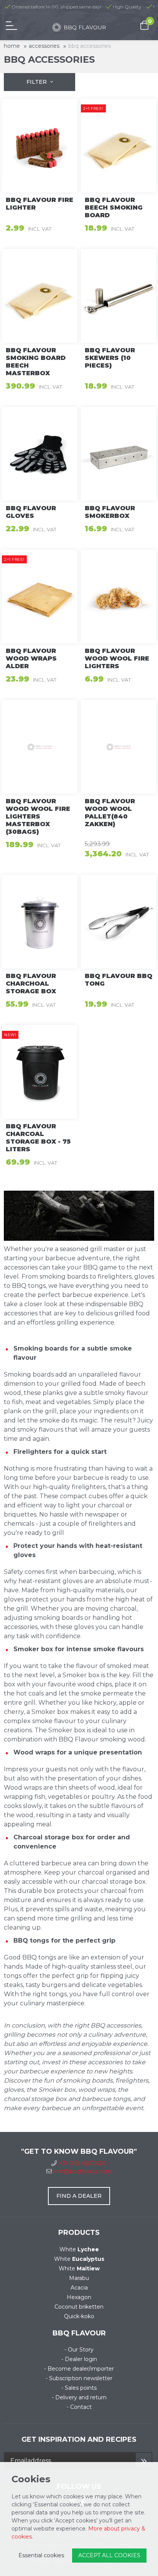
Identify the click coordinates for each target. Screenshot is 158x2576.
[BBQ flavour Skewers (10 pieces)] (118, 296)
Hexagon (79, 2297)
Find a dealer (79, 2196)
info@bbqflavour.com (83, 2171)
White (79, 2249)
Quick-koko (79, 2316)
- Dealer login (79, 2359)
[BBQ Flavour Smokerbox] (118, 454)
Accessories (44, 46)
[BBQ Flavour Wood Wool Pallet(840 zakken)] (118, 747)
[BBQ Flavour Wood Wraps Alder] (39, 596)
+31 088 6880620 (83, 2163)
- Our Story (79, 2350)
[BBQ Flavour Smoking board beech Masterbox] (39, 296)
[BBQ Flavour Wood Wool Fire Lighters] (118, 596)
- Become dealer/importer (79, 2369)
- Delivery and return (79, 2397)
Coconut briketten (79, 2307)
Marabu (79, 2278)
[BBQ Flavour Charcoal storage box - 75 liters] (39, 1072)
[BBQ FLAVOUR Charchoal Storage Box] (39, 922)
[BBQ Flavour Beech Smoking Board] (118, 146)
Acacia (79, 2288)
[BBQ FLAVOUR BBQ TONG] (118, 922)
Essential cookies (41, 2555)
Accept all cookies (109, 2555)
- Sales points (79, 2388)
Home (12, 46)
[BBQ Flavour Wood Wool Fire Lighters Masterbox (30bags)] (39, 747)
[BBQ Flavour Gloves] (39, 454)
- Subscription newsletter (79, 2378)
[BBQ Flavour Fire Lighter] (39, 146)
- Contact (79, 2407)
